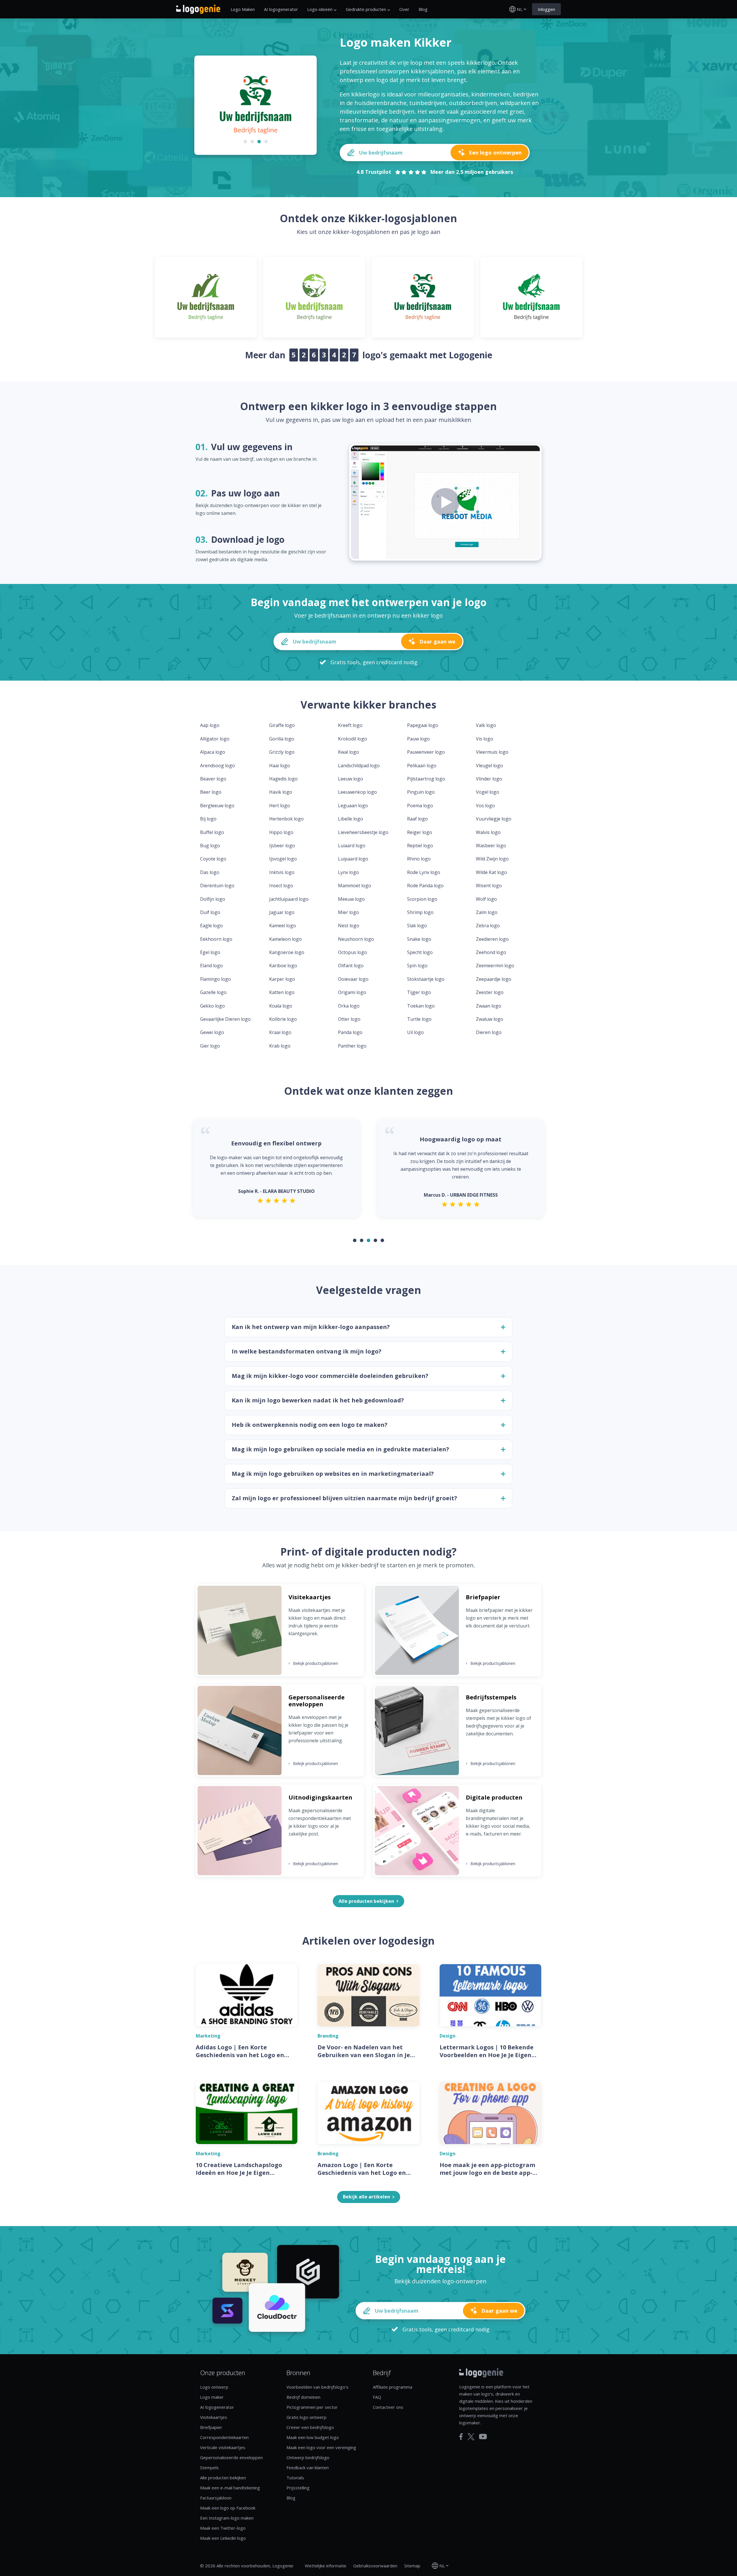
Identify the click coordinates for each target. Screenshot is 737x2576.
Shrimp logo (420, 912)
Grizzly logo (282, 752)
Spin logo (417, 966)
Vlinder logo (489, 779)
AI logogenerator (281, 9)
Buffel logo (212, 832)
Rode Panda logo (425, 886)
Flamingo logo (215, 979)
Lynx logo (348, 872)
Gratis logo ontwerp (306, 2417)
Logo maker (212, 2397)
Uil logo (415, 1032)
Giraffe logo (282, 725)
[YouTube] (483, 2437)
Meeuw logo (351, 899)
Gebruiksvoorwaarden (375, 2566)
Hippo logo (281, 832)
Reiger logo (420, 832)
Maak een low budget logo (313, 2437)
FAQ (377, 2397)
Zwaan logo (489, 1006)
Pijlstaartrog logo (426, 779)
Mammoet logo (355, 886)
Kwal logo (348, 752)
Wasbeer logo (491, 846)
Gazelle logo (213, 992)
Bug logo (210, 846)
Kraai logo (280, 1032)
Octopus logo (353, 952)
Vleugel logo (489, 766)
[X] (471, 2437)
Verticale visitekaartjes (223, 2447)
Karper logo (282, 979)
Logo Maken (243, 9)
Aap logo (210, 725)
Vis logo (485, 739)
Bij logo (208, 819)
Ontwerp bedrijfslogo (308, 2457)
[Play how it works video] (445, 502)
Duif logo (210, 912)
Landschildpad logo (359, 766)
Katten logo (282, 992)
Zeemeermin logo (495, 966)
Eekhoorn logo (216, 939)
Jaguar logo (282, 912)
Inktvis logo (282, 872)
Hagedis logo (283, 779)
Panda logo (350, 1032)
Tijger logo (419, 992)
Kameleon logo (285, 939)
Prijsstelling (298, 2488)
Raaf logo (417, 819)
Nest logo (349, 926)
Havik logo (281, 792)
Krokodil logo (353, 739)
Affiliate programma (393, 2387)
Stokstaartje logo (426, 979)
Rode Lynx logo (424, 872)
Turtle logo (419, 1019)
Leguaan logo (353, 806)
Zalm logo (487, 912)
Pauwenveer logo (426, 752)
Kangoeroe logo (287, 952)
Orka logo (349, 1006)
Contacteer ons (388, 2407)
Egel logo (210, 952)
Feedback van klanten (308, 2468)
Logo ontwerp (214, 2387)
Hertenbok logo (286, 819)
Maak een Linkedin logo (223, 2538)
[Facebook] (461, 2437)
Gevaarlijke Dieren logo (225, 1019)
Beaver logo (213, 779)
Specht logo (420, 952)
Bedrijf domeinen (303, 2397)
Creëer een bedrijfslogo (310, 2427)
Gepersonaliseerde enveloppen (231, 2457)
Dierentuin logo (217, 886)
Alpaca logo (213, 752)
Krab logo (280, 1046)
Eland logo (211, 966)
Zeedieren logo (492, 939)
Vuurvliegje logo (494, 819)
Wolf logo (486, 899)
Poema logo (420, 806)
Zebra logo (488, 926)
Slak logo (417, 926)
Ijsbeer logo (282, 846)
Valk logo (486, 725)
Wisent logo (489, 886)
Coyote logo (213, 859)
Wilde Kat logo (491, 872)
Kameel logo (283, 926)
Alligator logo (215, 739)
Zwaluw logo (490, 1019)
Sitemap (412, 2566)
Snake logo (419, 939)
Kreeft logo (350, 725)
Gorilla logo (282, 739)
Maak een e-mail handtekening (230, 2488)
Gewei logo (212, 1032)
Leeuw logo (351, 779)
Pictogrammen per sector (312, 2407)
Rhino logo (419, 859)
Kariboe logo (283, 966)
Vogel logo (488, 792)
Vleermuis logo (492, 752)
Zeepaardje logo (494, 979)
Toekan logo (421, 1006)
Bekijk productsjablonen (313, 1663)
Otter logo (349, 1019)
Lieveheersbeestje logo (363, 832)
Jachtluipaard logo (289, 899)
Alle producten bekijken (223, 2478)
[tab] (245, 142)
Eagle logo (211, 926)
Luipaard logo (353, 859)
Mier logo (348, 912)
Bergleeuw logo (217, 806)
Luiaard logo (352, 846)
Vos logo (485, 806)
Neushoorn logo (356, 939)
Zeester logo (490, 992)
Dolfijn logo (213, 899)
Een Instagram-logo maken (227, 2518)
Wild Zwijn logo (492, 859)
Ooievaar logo (353, 979)
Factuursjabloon (216, 2498)
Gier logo (210, 1046)
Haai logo (280, 766)
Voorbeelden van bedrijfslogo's (317, 2387)
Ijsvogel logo (283, 859)
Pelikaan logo (422, 766)
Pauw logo (418, 739)
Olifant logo (351, 966)
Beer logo (211, 792)
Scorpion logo (422, 899)
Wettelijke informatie (326, 2566)
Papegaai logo (423, 725)
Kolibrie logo (283, 1019)
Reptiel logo (420, 846)
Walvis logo (488, 832)
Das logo (210, 872)
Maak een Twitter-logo (223, 2528)
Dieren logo (489, 1032)
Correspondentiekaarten (224, 2437)
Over (404, 9)
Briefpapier (211, 2427)
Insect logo (281, 886)
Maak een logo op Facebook (228, 2508)
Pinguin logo (421, 792)
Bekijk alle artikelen (366, 2197)
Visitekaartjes (214, 2417)
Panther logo (352, 1046)
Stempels (209, 2468)
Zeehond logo (491, 952)
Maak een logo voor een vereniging (321, 2447)
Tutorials (295, 2478)
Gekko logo (212, 1006)
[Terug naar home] (198, 9)
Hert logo (280, 806)
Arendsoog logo (218, 766)
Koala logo (281, 1006)
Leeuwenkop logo (357, 792)
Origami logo (352, 992)
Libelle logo (351, 819)
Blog (423, 9)
